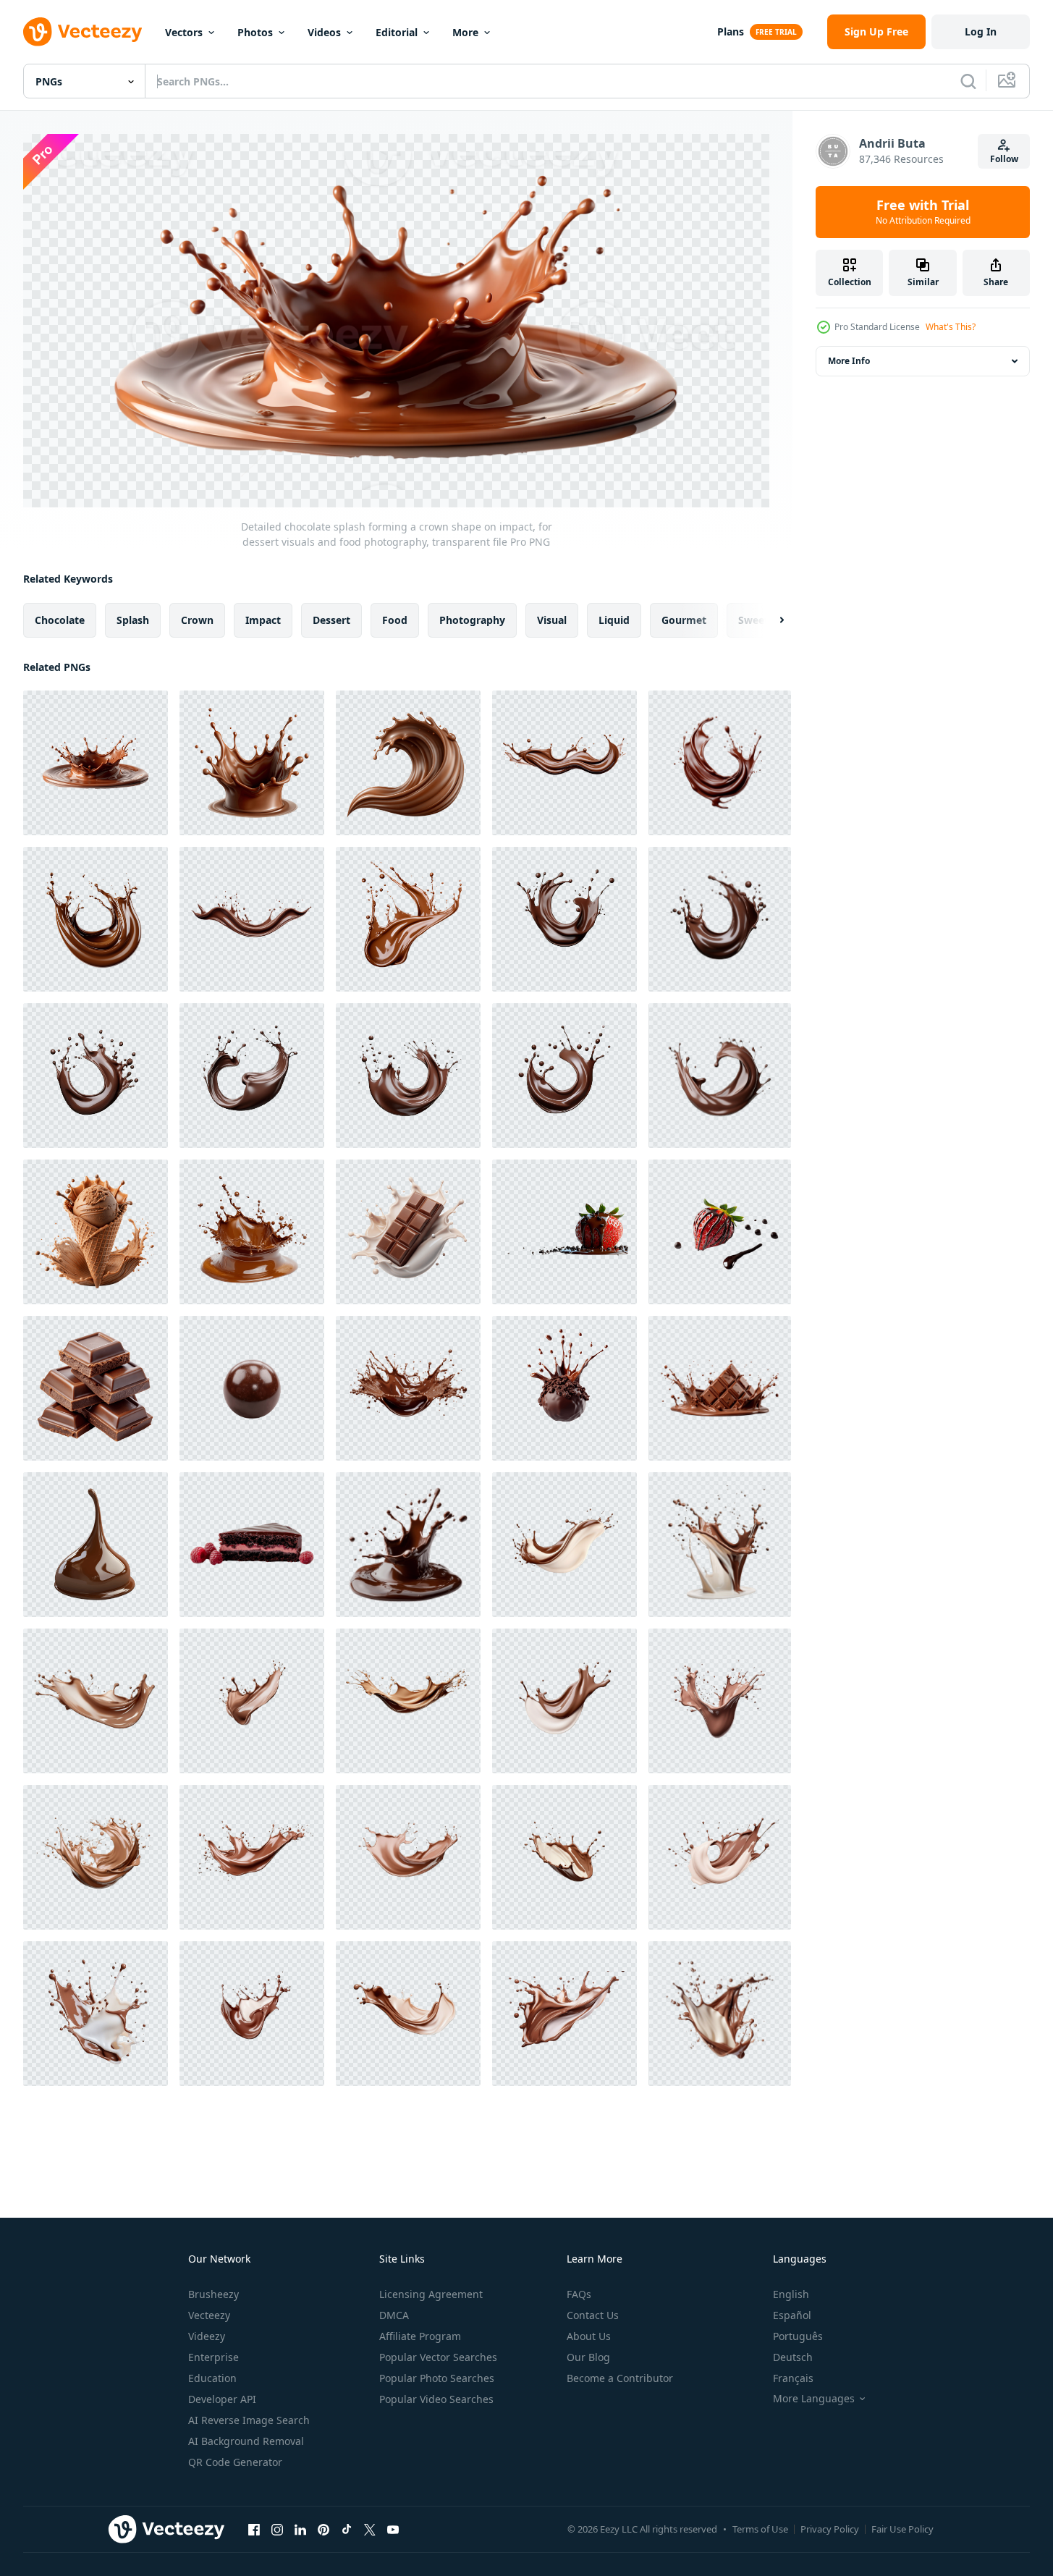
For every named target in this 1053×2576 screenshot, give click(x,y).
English (791, 2294)
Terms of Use (760, 2529)
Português (798, 2336)
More (465, 32)
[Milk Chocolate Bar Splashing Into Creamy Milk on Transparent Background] (408, 1232)
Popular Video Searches (436, 2399)
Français (793, 2378)
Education (212, 2378)
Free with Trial (923, 212)
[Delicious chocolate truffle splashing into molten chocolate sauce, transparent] (564, 1388)
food (395, 619)
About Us (589, 2336)
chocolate (60, 619)
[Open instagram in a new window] (277, 2530)
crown (197, 619)
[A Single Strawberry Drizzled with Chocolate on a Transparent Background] (720, 1232)
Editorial (397, 32)
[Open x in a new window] (370, 2530)
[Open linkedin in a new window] (300, 2530)
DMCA (394, 2315)
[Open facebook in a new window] (254, 2530)
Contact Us (593, 2315)
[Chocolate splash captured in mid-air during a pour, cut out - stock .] (408, 1545)
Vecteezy (209, 2315)
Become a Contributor (620, 2378)
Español (792, 2315)
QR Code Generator (235, 2462)
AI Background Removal (246, 2441)
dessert (331, 619)
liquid (614, 619)
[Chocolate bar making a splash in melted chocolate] (720, 1388)
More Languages (814, 2399)
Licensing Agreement (431, 2294)
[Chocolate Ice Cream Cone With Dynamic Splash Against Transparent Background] (96, 1232)
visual (552, 619)
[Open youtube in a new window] (393, 2530)
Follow (1004, 159)
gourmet (684, 619)
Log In (981, 31)
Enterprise (213, 2357)
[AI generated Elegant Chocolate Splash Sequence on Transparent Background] (564, 919)
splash (133, 619)
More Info (849, 361)
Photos (255, 32)
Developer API (222, 2399)
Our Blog (588, 2357)
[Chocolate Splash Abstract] (408, 1388)
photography (472, 619)
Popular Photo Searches (437, 2378)
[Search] (968, 81)
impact (263, 619)
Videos (324, 32)
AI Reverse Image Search (249, 2420)
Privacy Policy (830, 2529)
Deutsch (793, 2357)
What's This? (951, 327)
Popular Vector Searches (438, 2357)
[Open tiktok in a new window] (347, 2530)
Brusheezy (213, 2294)
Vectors (184, 32)
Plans (731, 31)
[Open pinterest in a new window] (323, 2530)
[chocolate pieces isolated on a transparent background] (96, 1388)
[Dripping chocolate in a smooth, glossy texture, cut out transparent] (96, 1545)
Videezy (207, 2336)
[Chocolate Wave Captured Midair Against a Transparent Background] (408, 763)
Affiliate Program (420, 2336)
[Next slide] (769, 620)
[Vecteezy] (83, 32)
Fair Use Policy (902, 2529)
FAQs (579, 2294)
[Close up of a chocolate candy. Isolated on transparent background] (252, 1388)
